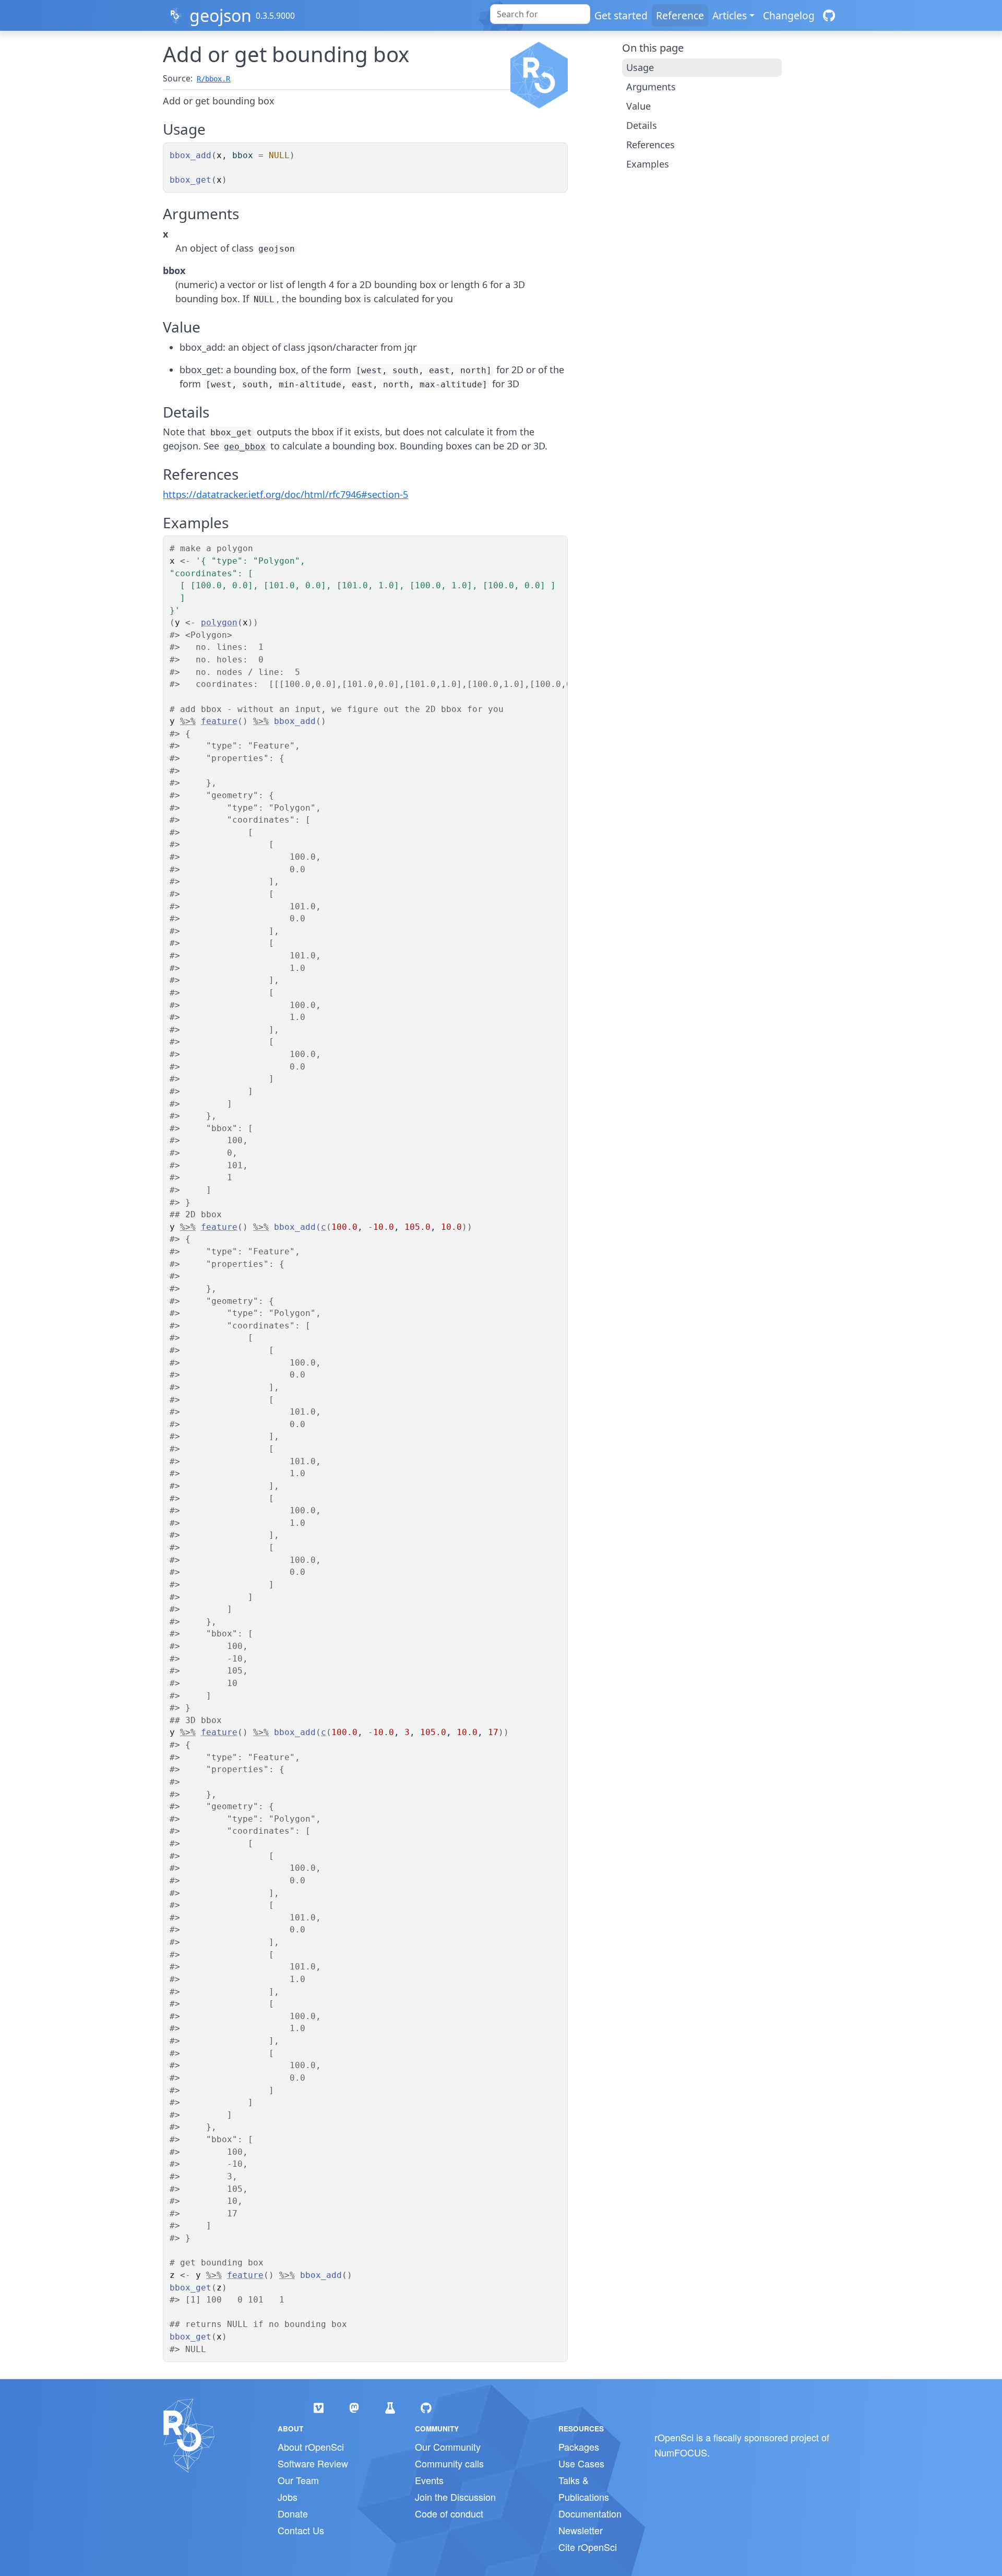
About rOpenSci (311, 2447)
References (651, 145)
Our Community (448, 2447)
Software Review (313, 2463)
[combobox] (540, 14)
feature (219, 721)
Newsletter (581, 2530)
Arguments (651, 87)
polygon (219, 622)
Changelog (789, 15)
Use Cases (581, 2463)
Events (429, 2480)
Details (642, 125)
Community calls (449, 2463)
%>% (188, 721)
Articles (730, 15)
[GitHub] (829, 15)
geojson (220, 15)
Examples (648, 164)
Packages (579, 2447)
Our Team (298, 2480)
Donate (293, 2513)
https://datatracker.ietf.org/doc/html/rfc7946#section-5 (285, 494)
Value (639, 106)
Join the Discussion (455, 2497)
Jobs (288, 2497)
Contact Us (301, 2530)
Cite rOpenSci (588, 2547)
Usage (640, 67)
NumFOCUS (681, 2452)
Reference (680, 15)
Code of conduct (449, 2513)
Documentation (590, 2513)
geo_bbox (245, 447)
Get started (621, 15)
